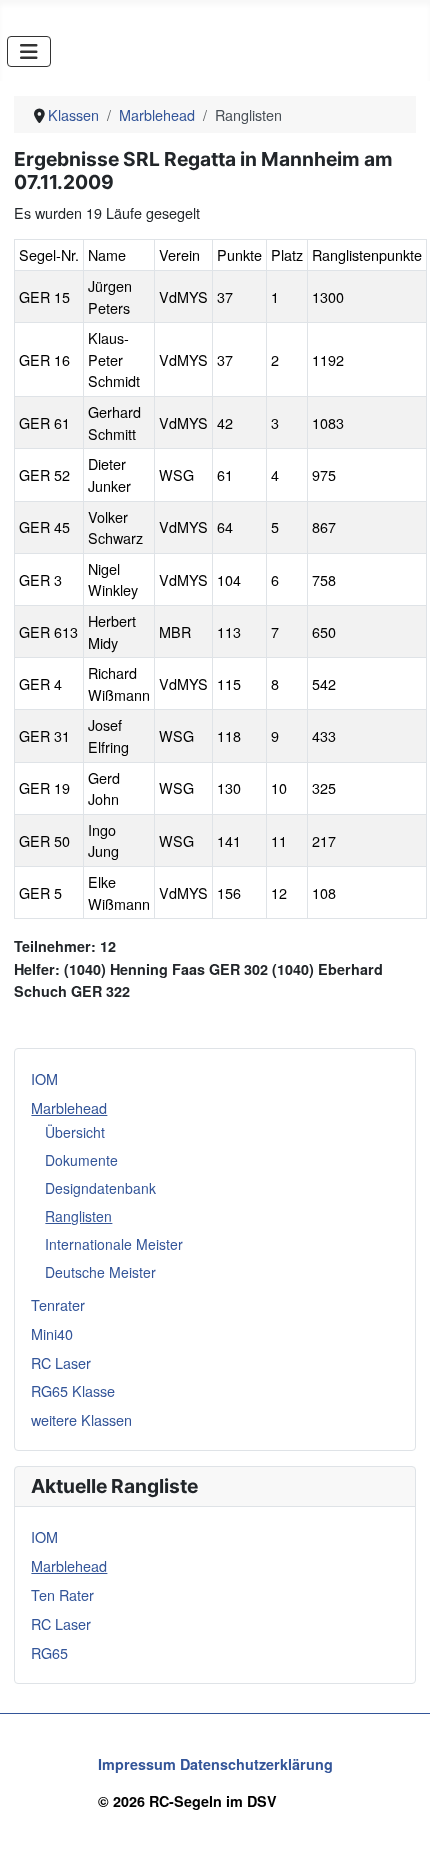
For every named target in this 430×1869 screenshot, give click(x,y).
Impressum (137, 1764)
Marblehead (69, 1107)
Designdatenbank (100, 1188)
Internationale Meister (114, 1244)
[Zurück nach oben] (397, 1834)
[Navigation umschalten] (29, 51)
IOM (44, 1078)
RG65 (49, 1652)
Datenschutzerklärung (256, 1764)
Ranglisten (78, 1216)
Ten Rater (62, 1594)
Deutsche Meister (100, 1272)
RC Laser (61, 1362)
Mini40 (52, 1333)
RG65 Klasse (73, 1390)
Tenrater (58, 1304)
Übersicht (75, 1132)
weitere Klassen (81, 1419)
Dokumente (81, 1160)
